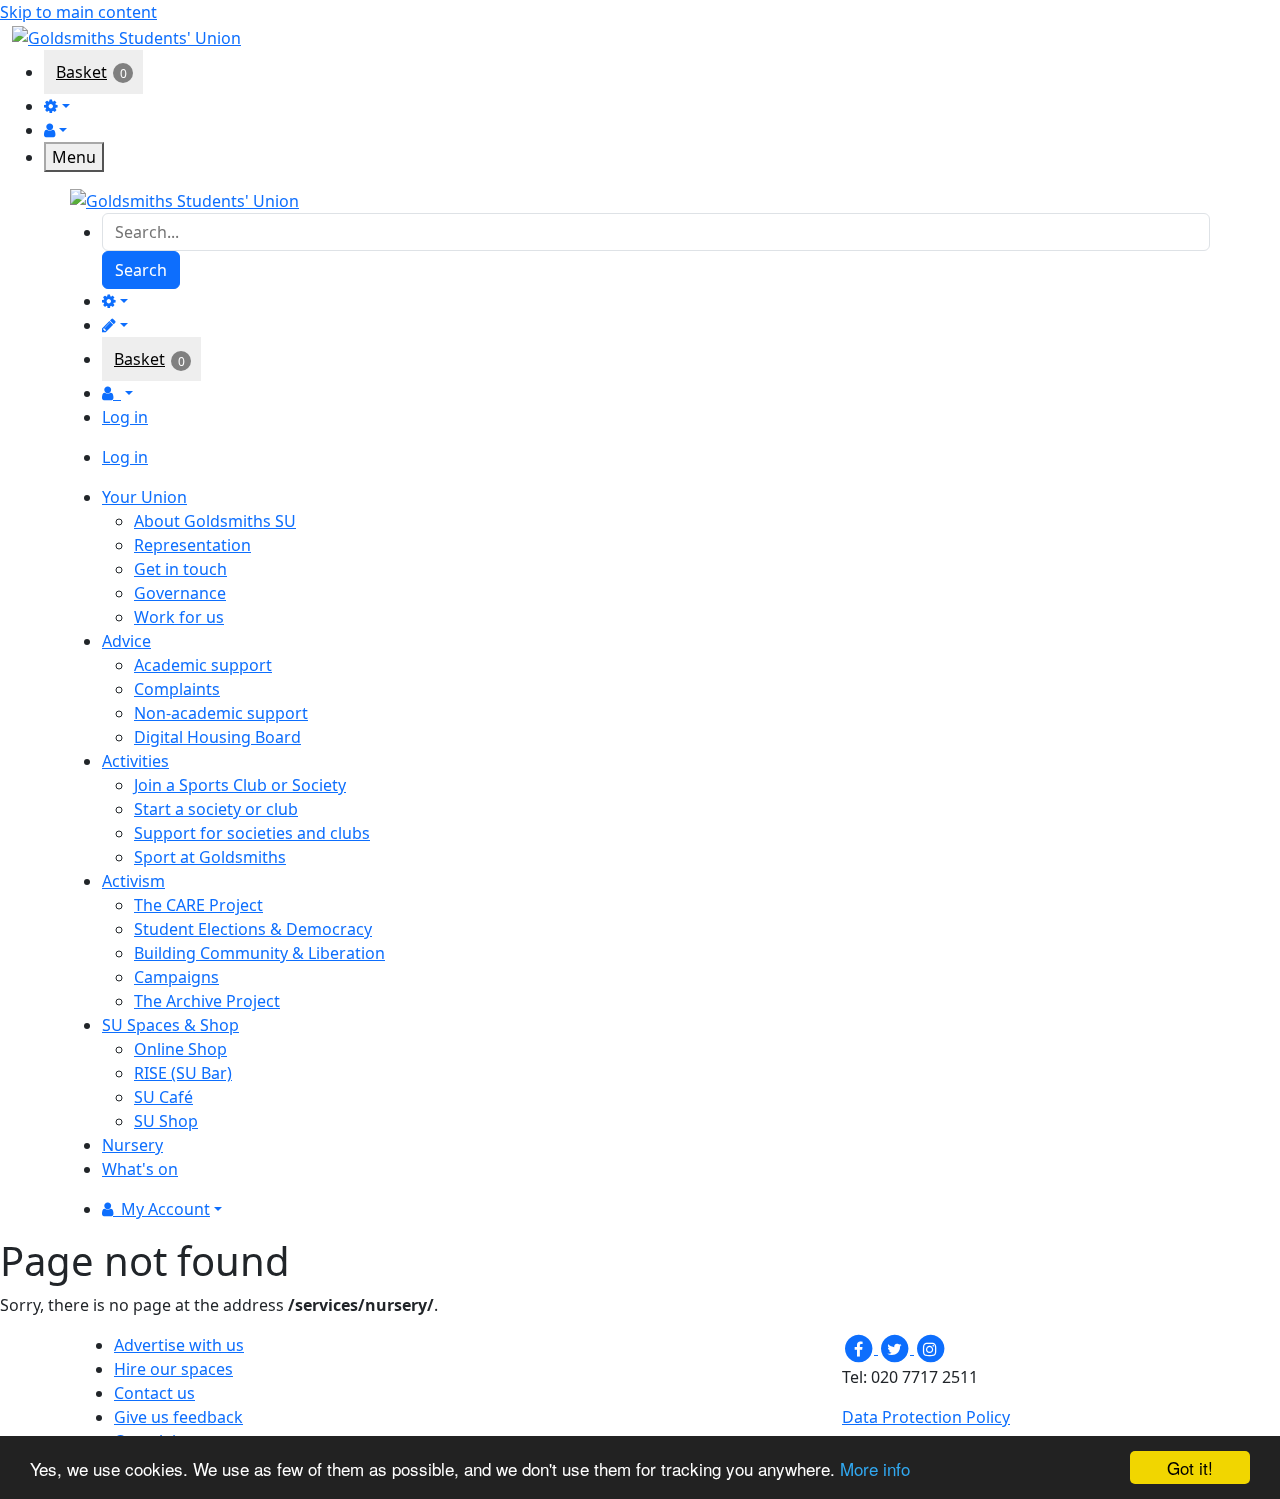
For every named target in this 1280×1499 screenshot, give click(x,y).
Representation (192, 545)
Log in (125, 417)
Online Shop (180, 1049)
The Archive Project (207, 1001)
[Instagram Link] (930, 1348)
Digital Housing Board (217, 737)
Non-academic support (221, 713)
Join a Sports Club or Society (240, 785)
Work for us (179, 617)
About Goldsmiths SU (215, 521)
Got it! (1190, 1467)
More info (875, 1468)
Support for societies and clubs (252, 833)
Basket (81, 72)
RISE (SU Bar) (183, 1073)
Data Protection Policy (926, 1417)
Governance (180, 593)
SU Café (163, 1097)
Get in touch (180, 569)
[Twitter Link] (896, 1348)
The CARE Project (198, 905)
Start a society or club (216, 809)
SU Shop (166, 1121)
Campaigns (176, 977)
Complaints (177, 689)
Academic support (203, 665)
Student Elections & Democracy (253, 929)
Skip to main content (78, 12)
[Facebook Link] (860, 1348)
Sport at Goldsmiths (210, 857)
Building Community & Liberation (259, 953)
